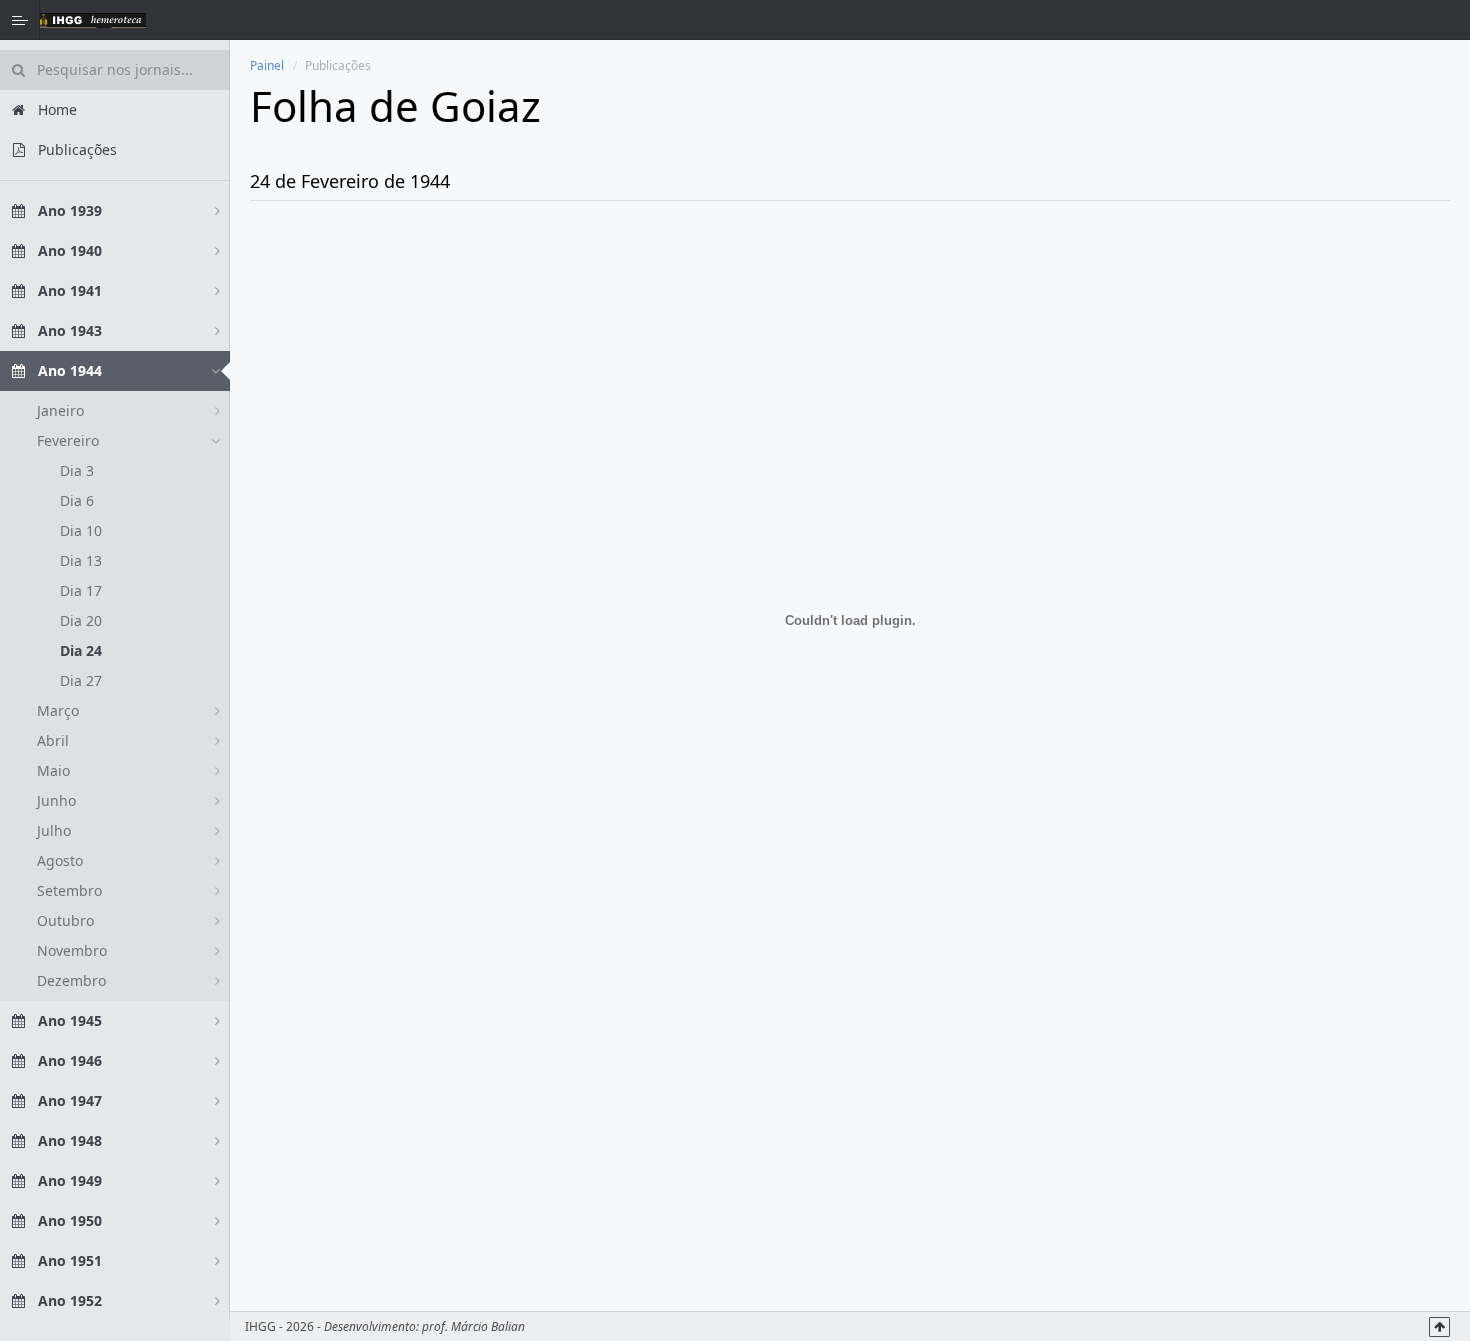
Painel (267, 65)
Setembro (69, 890)
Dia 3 (77, 470)
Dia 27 (81, 680)
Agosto (60, 860)
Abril (53, 740)
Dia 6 (77, 500)
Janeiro (60, 410)
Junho (56, 800)
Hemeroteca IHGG (93, 20)
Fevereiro (68, 440)
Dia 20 (81, 620)
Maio (53, 770)
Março (58, 710)
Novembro (72, 950)
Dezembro (71, 980)
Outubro (65, 920)
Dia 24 (81, 650)
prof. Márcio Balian (473, 1326)
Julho (54, 830)
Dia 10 (81, 530)
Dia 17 (81, 590)
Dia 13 (81, 560)
